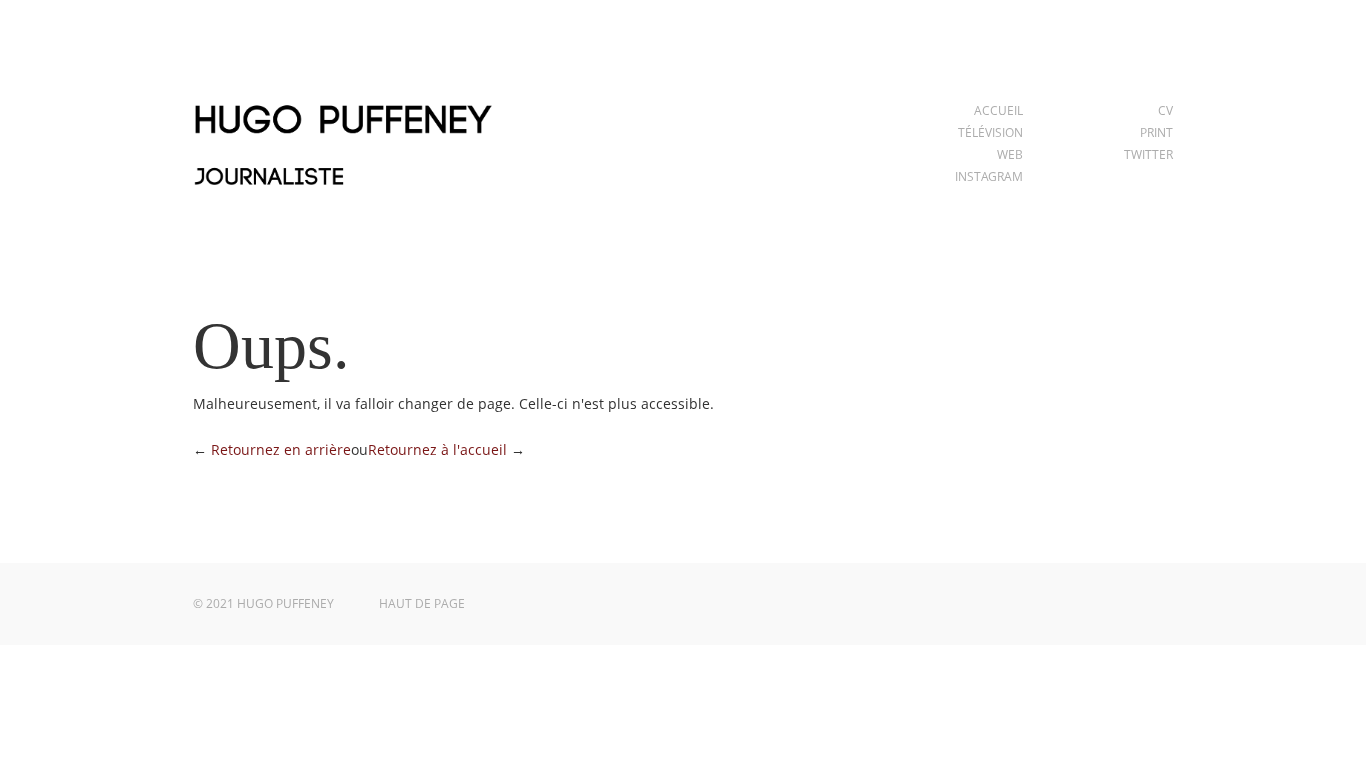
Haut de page (422, 603)
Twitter (1148, 154)
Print (1156, 132)
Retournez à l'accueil (437, 449)
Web (1010, 154)
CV (1165, 110)
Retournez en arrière (281, 449)
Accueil (998, 110)
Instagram (989, 176)
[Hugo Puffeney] (343, 197)
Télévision (990, 132)
